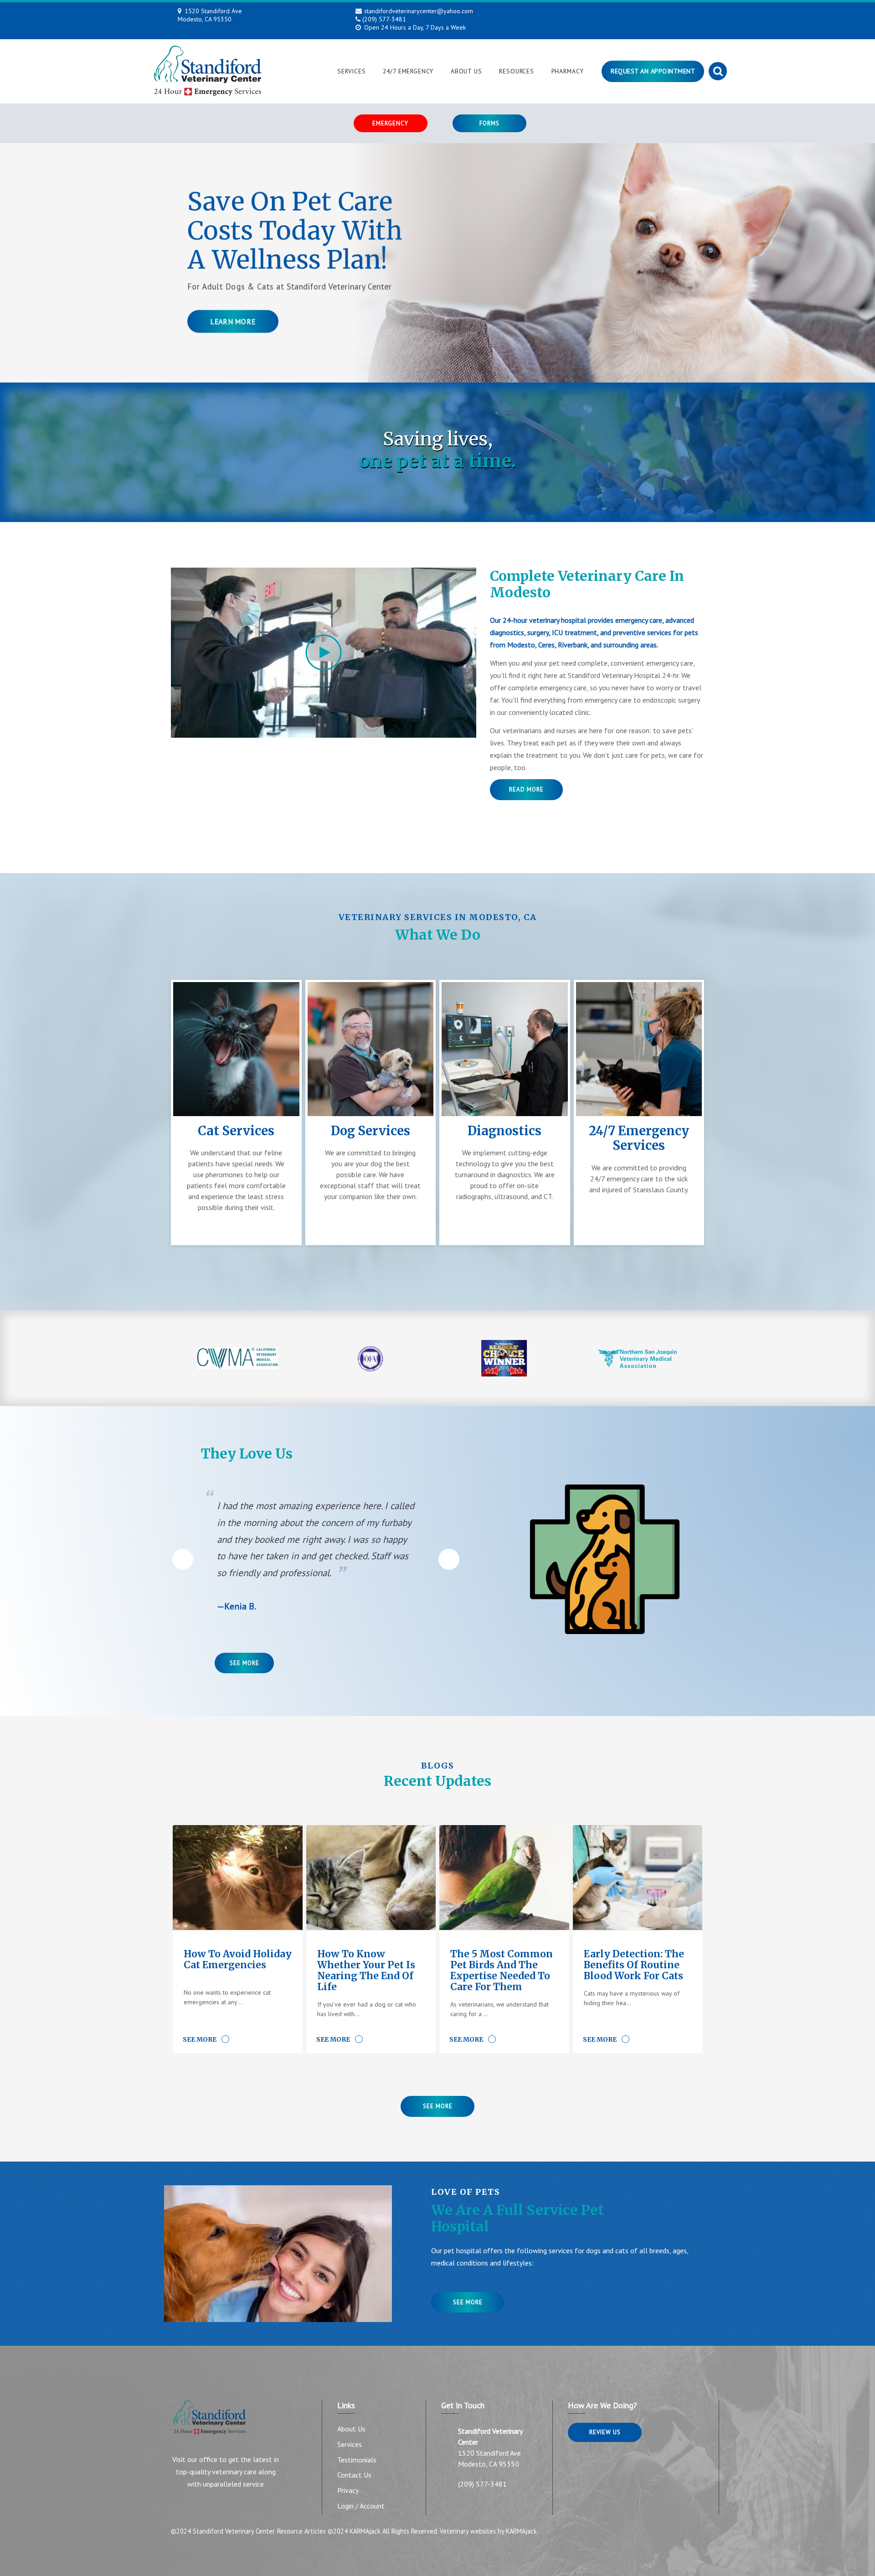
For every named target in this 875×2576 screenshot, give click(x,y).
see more (468, 2302)
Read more (526, 789)
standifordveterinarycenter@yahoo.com (419, 11)
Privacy (348, 2490)
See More (244, 1663)
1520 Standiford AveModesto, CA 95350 (210, 15)
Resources (517, 71)
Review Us (605, 2432)
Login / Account (361, 2506)
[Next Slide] (449, 1559)
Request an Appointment (653, 71)
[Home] (207, 71)
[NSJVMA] (638, 1358)
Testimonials (357, 2460)
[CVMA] (238, 1358)
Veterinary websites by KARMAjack (488, 2531)
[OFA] (371, 1358)
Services (352, 71)
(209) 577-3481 (384, 19)
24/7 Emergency (408, 71)
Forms (489, 123)
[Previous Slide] (183, 1559)
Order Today (233, 350)
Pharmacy (568, 71)
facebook (606, 12)
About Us (466, 71)
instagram (625, 12)
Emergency (390, 123)
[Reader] (504, 1358)
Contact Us (354, 2475)
